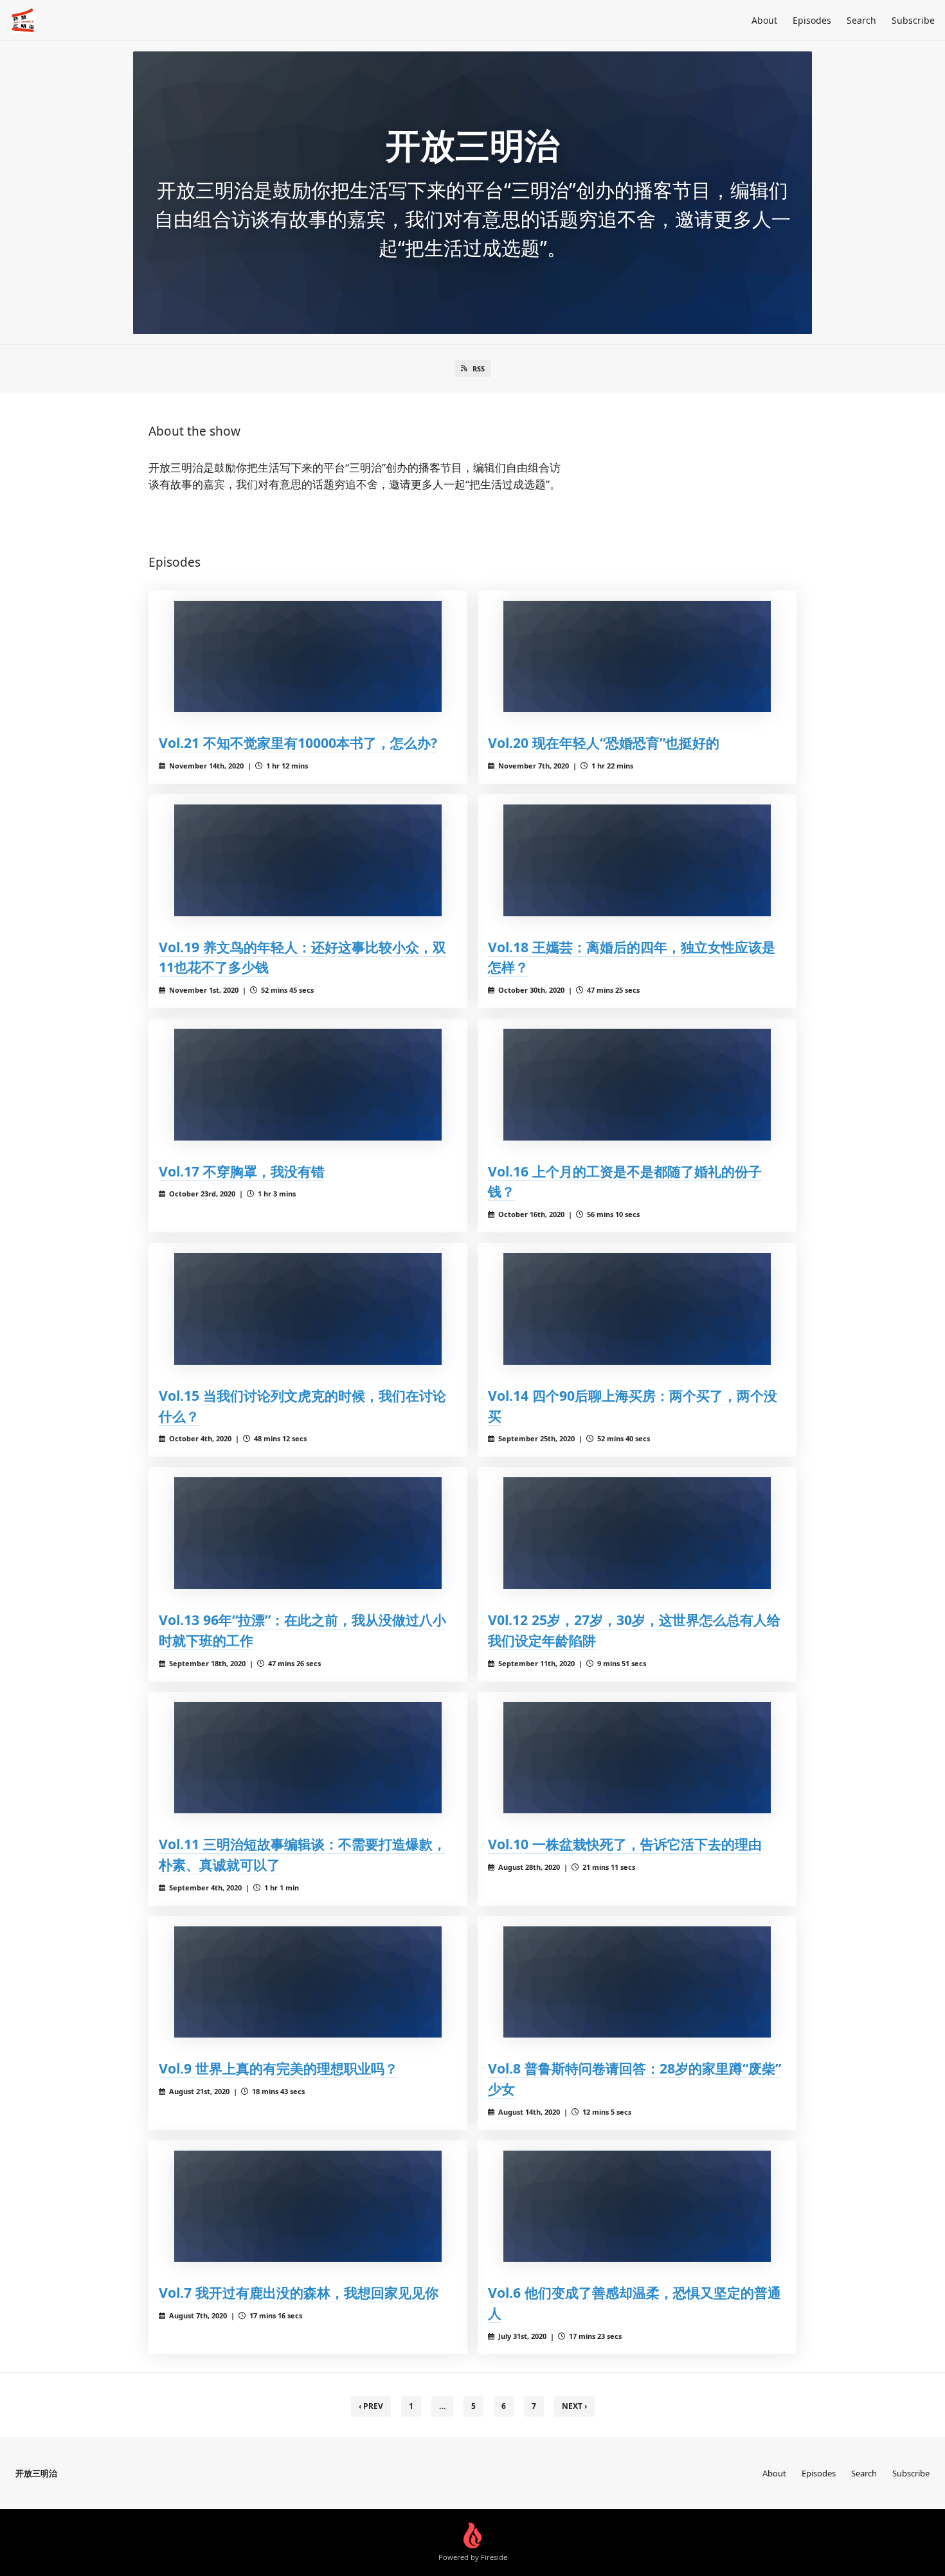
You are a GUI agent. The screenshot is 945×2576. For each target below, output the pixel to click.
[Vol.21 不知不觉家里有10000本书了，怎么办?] (308, 656)
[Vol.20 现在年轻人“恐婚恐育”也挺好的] (637, 656)
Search (861, 20)
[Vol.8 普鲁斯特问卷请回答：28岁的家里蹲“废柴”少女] (637, 1982)
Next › (574, 2406)
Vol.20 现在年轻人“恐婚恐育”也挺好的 (604, 742)
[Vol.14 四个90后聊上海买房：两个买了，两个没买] (637, 1309)
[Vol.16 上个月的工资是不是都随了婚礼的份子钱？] (637, 1084)
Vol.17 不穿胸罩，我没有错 (242, 1171)
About (764, 20)
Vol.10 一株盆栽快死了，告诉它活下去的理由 (625, 1844)
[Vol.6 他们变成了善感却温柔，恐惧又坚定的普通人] (637, 2206)
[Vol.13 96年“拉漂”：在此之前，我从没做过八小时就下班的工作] (308, 1533)
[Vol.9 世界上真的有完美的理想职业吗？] (308, 1982)
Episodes (812, 20)
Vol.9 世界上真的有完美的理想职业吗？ (278, 2068)
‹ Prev (371, 2406)
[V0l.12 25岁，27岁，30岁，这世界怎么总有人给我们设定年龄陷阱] (637, 1533)
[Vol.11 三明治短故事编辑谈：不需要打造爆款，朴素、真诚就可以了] (308, 1758)
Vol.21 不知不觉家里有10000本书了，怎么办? (298, 742)
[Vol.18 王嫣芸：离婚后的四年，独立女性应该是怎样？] (637, 860)
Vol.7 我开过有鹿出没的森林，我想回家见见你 (299, 2292)
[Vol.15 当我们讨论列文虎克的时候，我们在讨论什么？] (308, 1309)
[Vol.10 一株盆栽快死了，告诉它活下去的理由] (637, 1758)
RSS (479, 369)
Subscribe (913, 20)
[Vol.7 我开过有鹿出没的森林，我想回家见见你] (308, 2206)
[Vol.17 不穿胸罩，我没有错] (308, 1084)
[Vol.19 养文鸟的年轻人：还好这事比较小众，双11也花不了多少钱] (308, 860)
